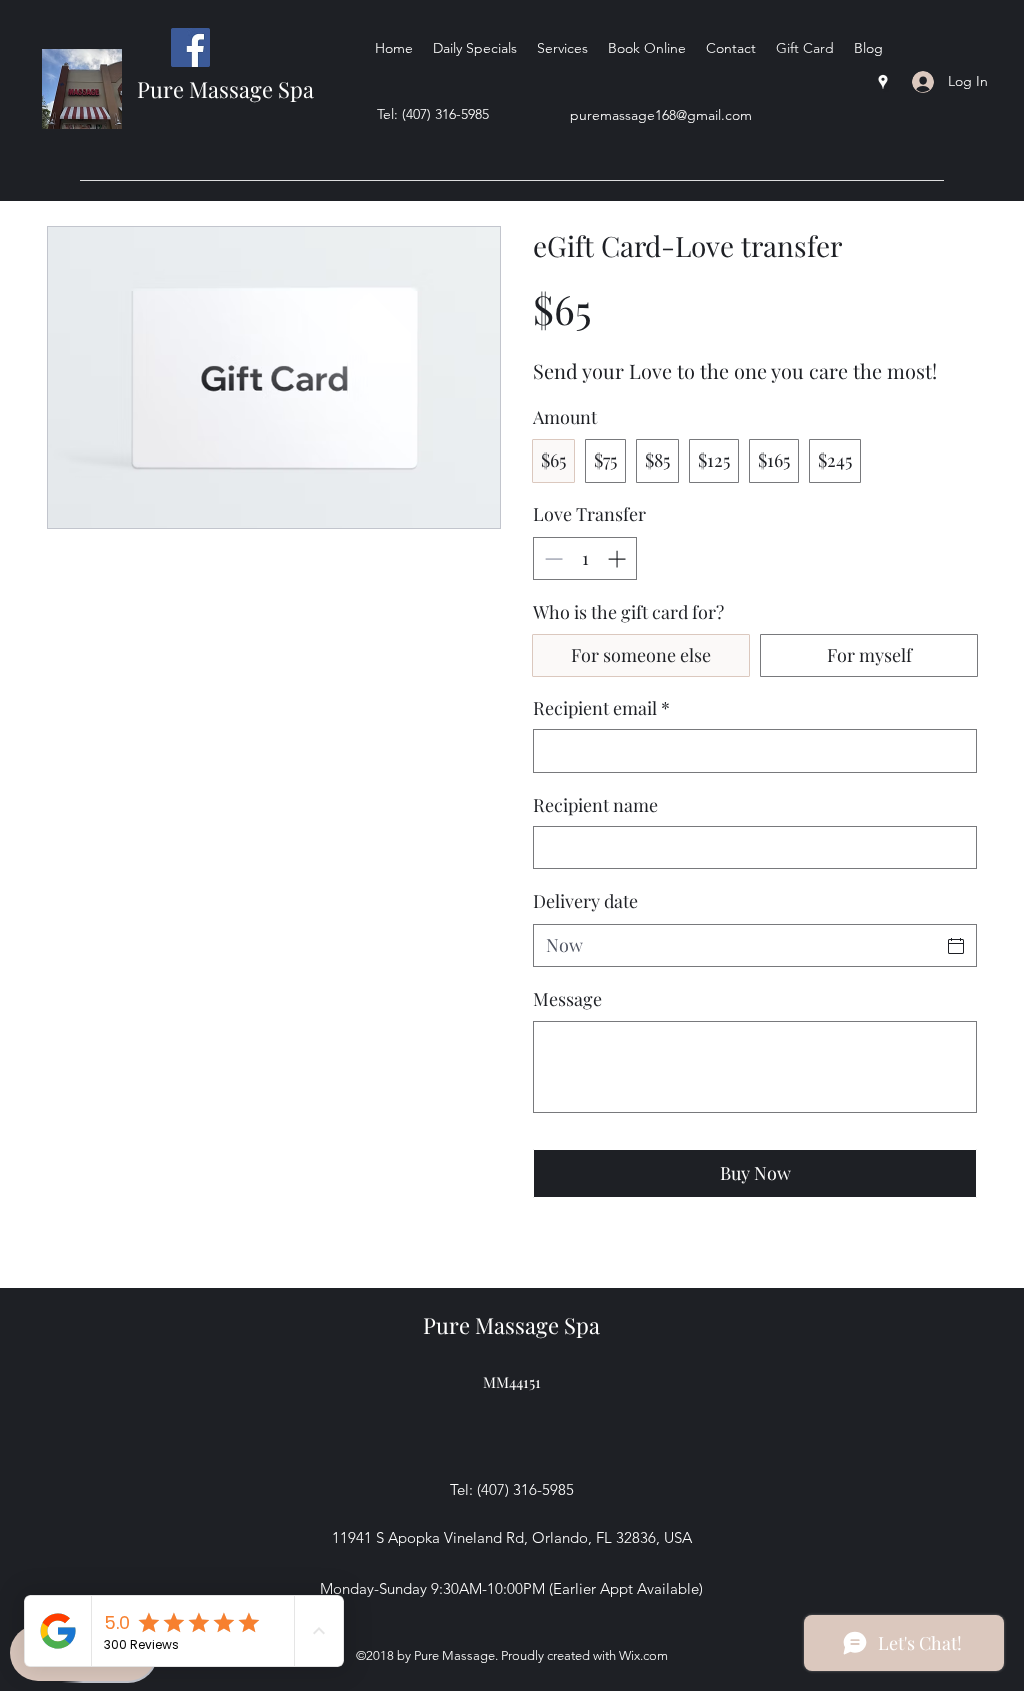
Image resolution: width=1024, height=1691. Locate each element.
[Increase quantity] (618, 558)
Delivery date (585, 901)
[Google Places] (883, 82)
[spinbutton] (585, 558)
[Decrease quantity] (551, 558)
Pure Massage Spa (225, 89)
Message (567, 999)
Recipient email (601, 708)
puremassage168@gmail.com (661, 115)
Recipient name (595, 805)
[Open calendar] (956, 946)
